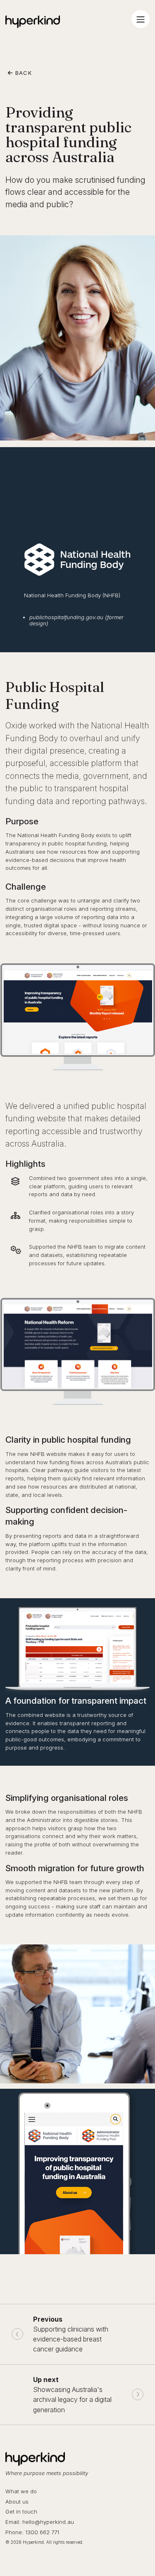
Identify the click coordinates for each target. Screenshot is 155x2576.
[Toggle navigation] (141, 19)
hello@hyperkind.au (48, 2522)
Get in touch (21, 2511)
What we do (21, 2491)
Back (23, 73)
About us (17, 2502)
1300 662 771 (42, 2532)
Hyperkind (33, 22)
